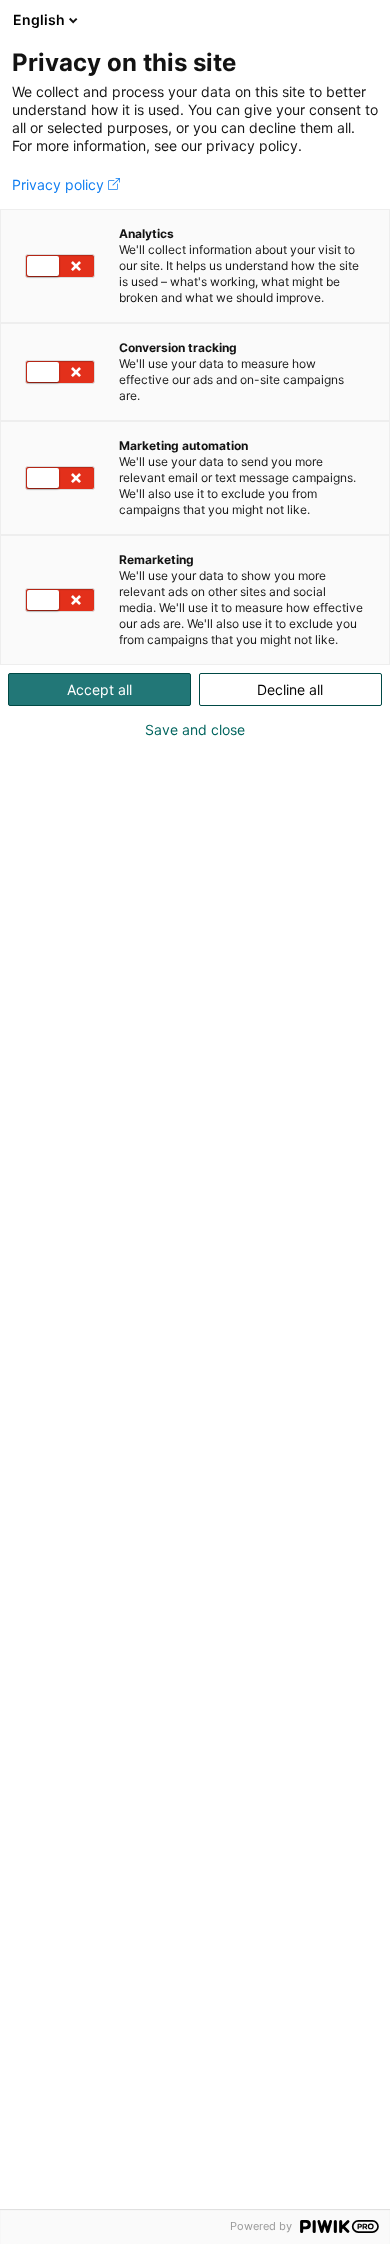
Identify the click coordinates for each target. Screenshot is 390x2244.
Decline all (290, 689)
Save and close (195, 730)
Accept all (99, 689)
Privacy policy (58, 185)
